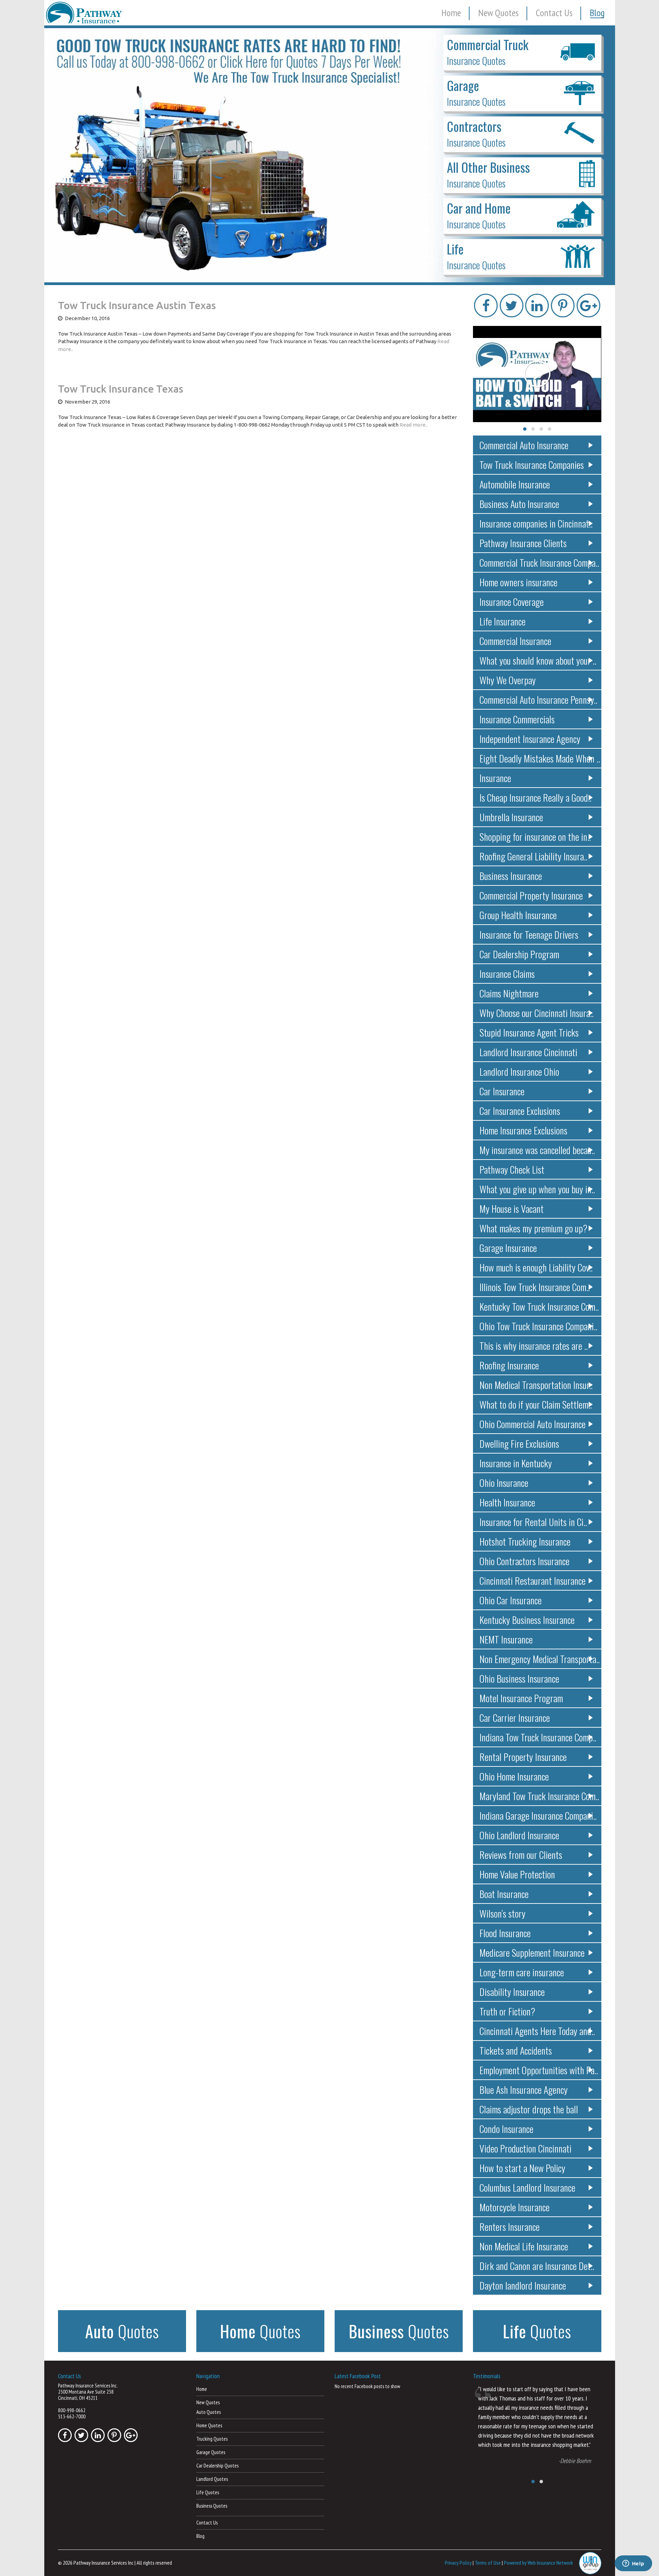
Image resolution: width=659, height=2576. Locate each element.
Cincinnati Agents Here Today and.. (537, 2031)
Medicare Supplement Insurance (532, 1952)
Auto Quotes (209, 2412)
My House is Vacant (512, 1208)
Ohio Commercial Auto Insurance (533, 1424)
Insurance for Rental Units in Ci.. (533, 1522)
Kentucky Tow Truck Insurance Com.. (539, 1306)
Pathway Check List (512, 1169)
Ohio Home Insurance (514, 1776)
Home (451, 13)
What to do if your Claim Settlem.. (536, 1404)
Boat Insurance (504, 1894)
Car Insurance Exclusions (520, 1111)
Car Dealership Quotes (217, 2466)
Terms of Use (488, 2562)
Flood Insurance (505, 1933)
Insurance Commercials (517, 719)
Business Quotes (212, 2506)
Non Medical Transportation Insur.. (536, 1385)
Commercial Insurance (515, 641)
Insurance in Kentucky (516, 1463)
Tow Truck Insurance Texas (121, 389)
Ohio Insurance (504, 1483)
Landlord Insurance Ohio (519, 1071)
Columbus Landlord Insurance (527, 2187)
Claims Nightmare (509, 993)
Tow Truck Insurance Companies (532, 465)
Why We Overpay (508, 680)
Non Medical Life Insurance (524, 2246)
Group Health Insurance (518, 915)
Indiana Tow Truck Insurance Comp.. (538, 1737)
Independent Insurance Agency (530, 739)
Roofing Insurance (509, 1365)
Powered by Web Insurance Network (538, 2562)
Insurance (495, 778)
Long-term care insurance (522, 1972)
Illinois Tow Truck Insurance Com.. (535, 1287)
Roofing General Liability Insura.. (533, 856)
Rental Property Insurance (523, 1757)
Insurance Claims (507, 974)
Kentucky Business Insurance (527, 1620)
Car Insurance (502, 1091)
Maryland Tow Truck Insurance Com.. (539, 1796)
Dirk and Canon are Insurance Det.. (537, 2266)
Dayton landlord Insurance (523, 2285)
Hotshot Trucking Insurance (525, 1541)
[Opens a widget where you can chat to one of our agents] (633, 2564)
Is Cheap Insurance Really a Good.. (535, 797)
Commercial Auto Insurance (524, 445)
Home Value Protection (517, 1874)
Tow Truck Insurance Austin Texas (137, 305)
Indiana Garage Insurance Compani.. (538, 1815)
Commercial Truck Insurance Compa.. (539, 562)
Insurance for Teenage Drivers (529, 934)
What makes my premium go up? (533, 1228)
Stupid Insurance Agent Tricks (529, 1032)
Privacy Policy (458, 2562)
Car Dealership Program (519, 954)
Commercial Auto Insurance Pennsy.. (538, 699)
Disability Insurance (512, 1992)
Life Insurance (502, 621)
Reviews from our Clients (521, 1855)
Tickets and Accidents (516, 2050)
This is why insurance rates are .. (534, 1346)
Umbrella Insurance (511, 817)
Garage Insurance (508, 1248)
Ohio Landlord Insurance (519, 1835)
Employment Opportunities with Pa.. (539, 2070)
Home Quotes (209, 2425)
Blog (597, 13)
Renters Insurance (510, 2227)
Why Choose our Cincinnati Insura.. (536, 1013)
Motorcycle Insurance (515, 2207)
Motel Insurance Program (521, 1698)
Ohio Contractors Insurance (524, 1561)
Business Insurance (511, 876)
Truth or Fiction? (507, 2011)
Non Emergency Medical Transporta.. (540, 1659)
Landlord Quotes (212, 2479)
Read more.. (414, 425)
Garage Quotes (211, 2452)
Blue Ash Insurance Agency (524, 2089)
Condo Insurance (506, 2129)
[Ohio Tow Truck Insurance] (330, 155)
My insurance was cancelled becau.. (537, 1150)
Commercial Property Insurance (531, 895)
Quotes (122, 2331)
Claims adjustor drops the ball (529, 2109)
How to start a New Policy (522, 2168)
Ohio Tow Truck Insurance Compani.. (538, 1326)
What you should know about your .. (538, 660)
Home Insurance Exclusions (523, 1130)
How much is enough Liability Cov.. (536, 1267)
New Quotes (498, 13)
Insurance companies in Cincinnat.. (536, 523)
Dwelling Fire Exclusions (519, 1443)
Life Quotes (208, 2492)
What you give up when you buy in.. (537, 1189)
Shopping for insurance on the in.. (535, 837)
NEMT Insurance (506, 1639)
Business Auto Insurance (519, 504)
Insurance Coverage (512, 602)
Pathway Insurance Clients (523, 543)
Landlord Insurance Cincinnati (528, 1052)
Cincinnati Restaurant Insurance (533, 1580)
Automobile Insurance (515, 484)
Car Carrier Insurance (515, 1718)
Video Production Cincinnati (525, 2148)
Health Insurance (507, 1502)
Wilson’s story (502, 1913)
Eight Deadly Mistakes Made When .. (540, 758)
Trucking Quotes (212, 2439)
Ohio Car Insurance (511, 1600)
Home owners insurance (518, 582)
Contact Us (554, 13)
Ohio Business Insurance (519, 1678)
